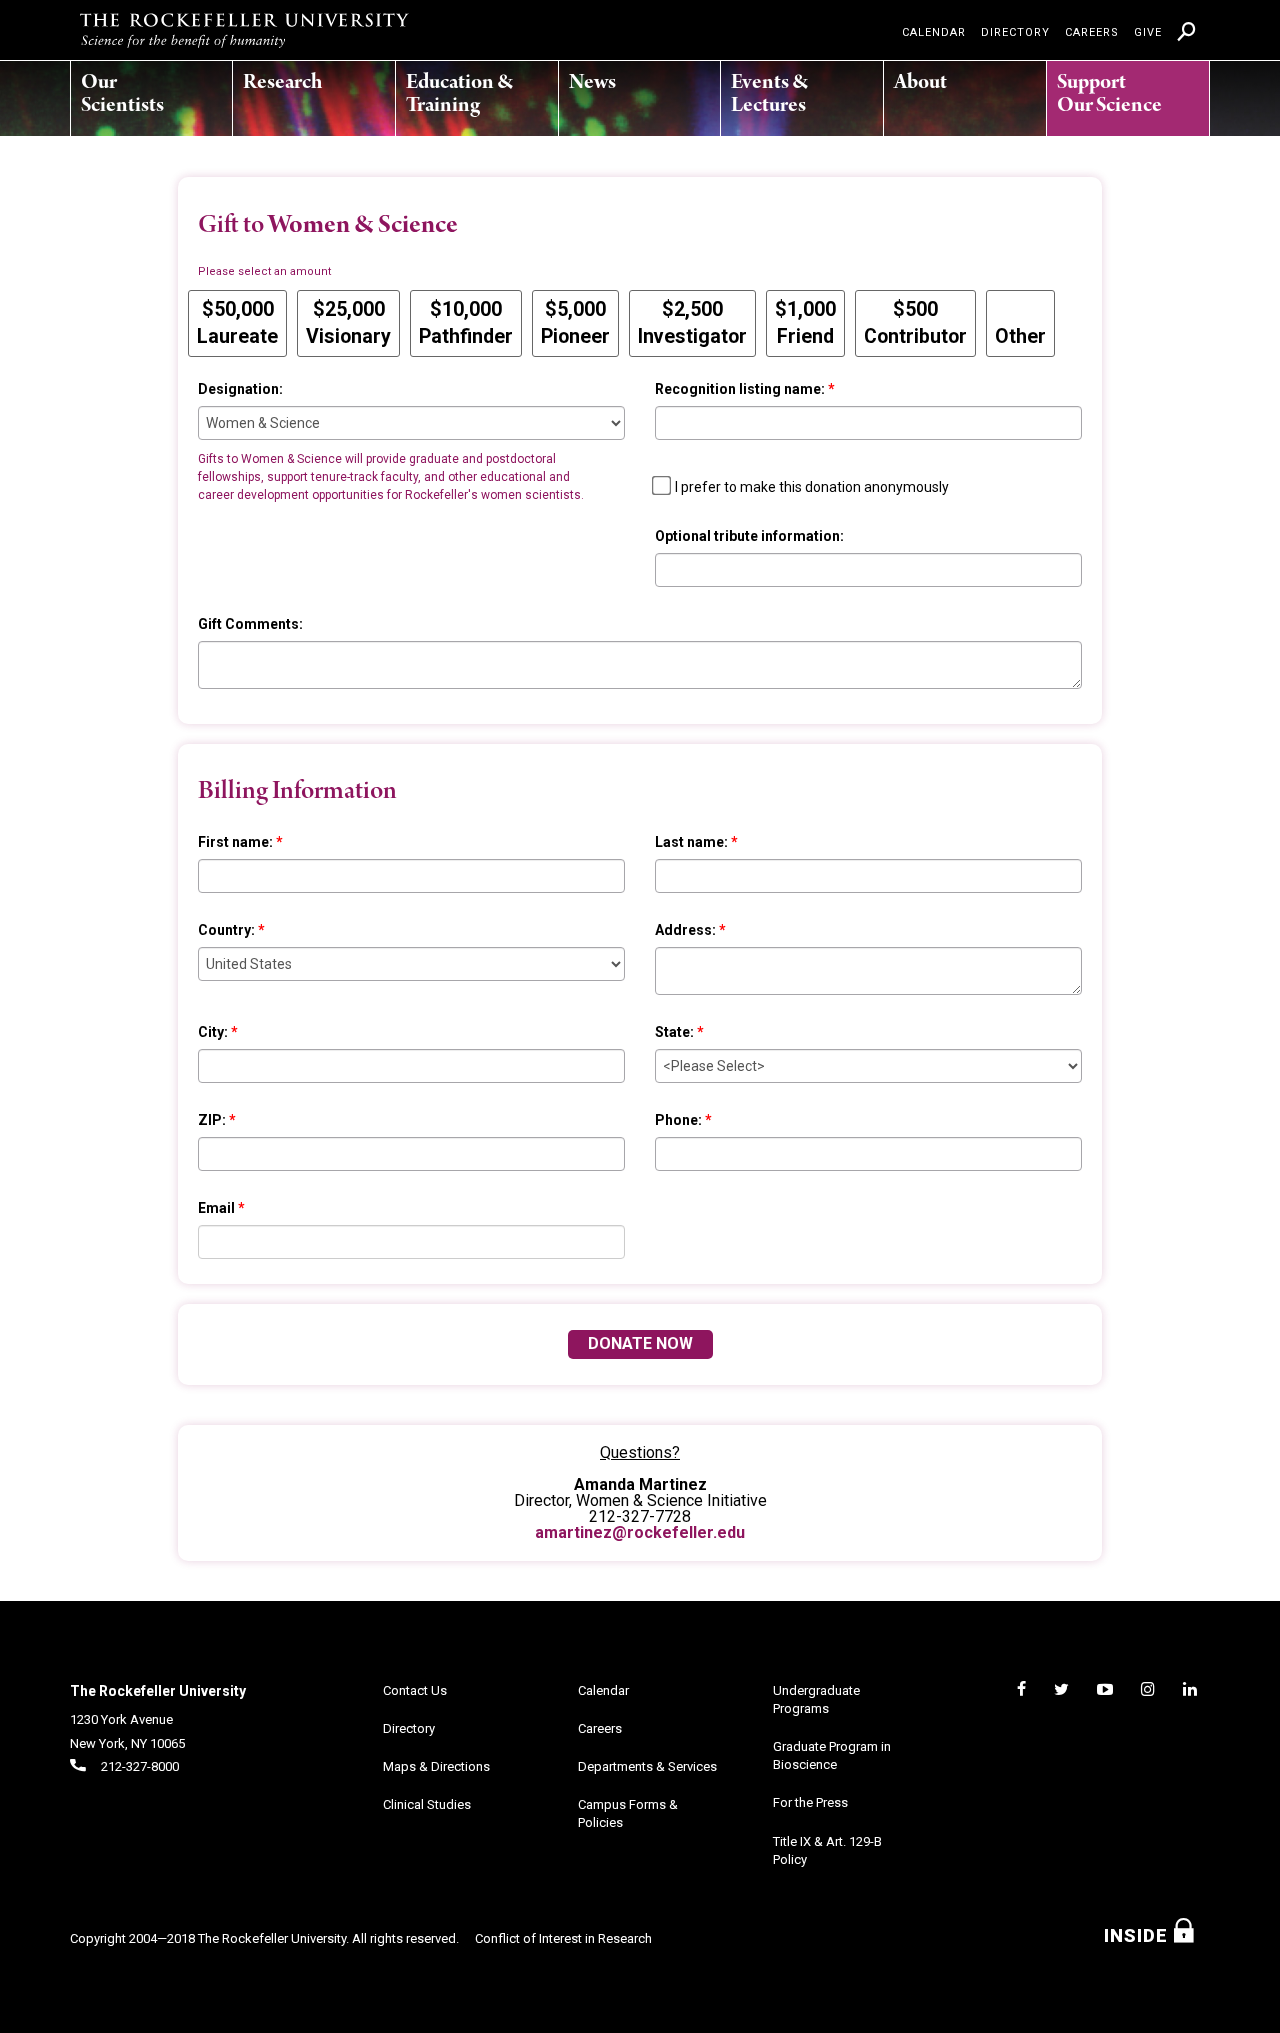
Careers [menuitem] (1092, 32)
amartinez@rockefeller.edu (640, 1532)
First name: (235, 842)
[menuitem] (136, 88)
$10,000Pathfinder (466, 323)
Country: (226, 930)
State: (674, 1032)
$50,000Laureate (237, 323)
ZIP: (212, 1120)
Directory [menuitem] (1015, 32)
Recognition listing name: (740, 389)
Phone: (678, 1120)
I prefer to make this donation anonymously (812, 487)
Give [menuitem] (1148, 32)
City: (213, 1032)
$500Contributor (915, 323)
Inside (1138, 1935)
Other (1020, 336)
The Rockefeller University (158, 1691)
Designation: (240, 389)
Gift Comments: (250, 624)
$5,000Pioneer (575, 323)
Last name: (691, 842)
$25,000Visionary (348, 323)
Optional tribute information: (749, 536)
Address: (685, 930)
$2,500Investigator (692, 323)
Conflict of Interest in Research (563, 1938)
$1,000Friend (805, 323)
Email (216, 1208)
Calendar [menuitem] (934, 32)
